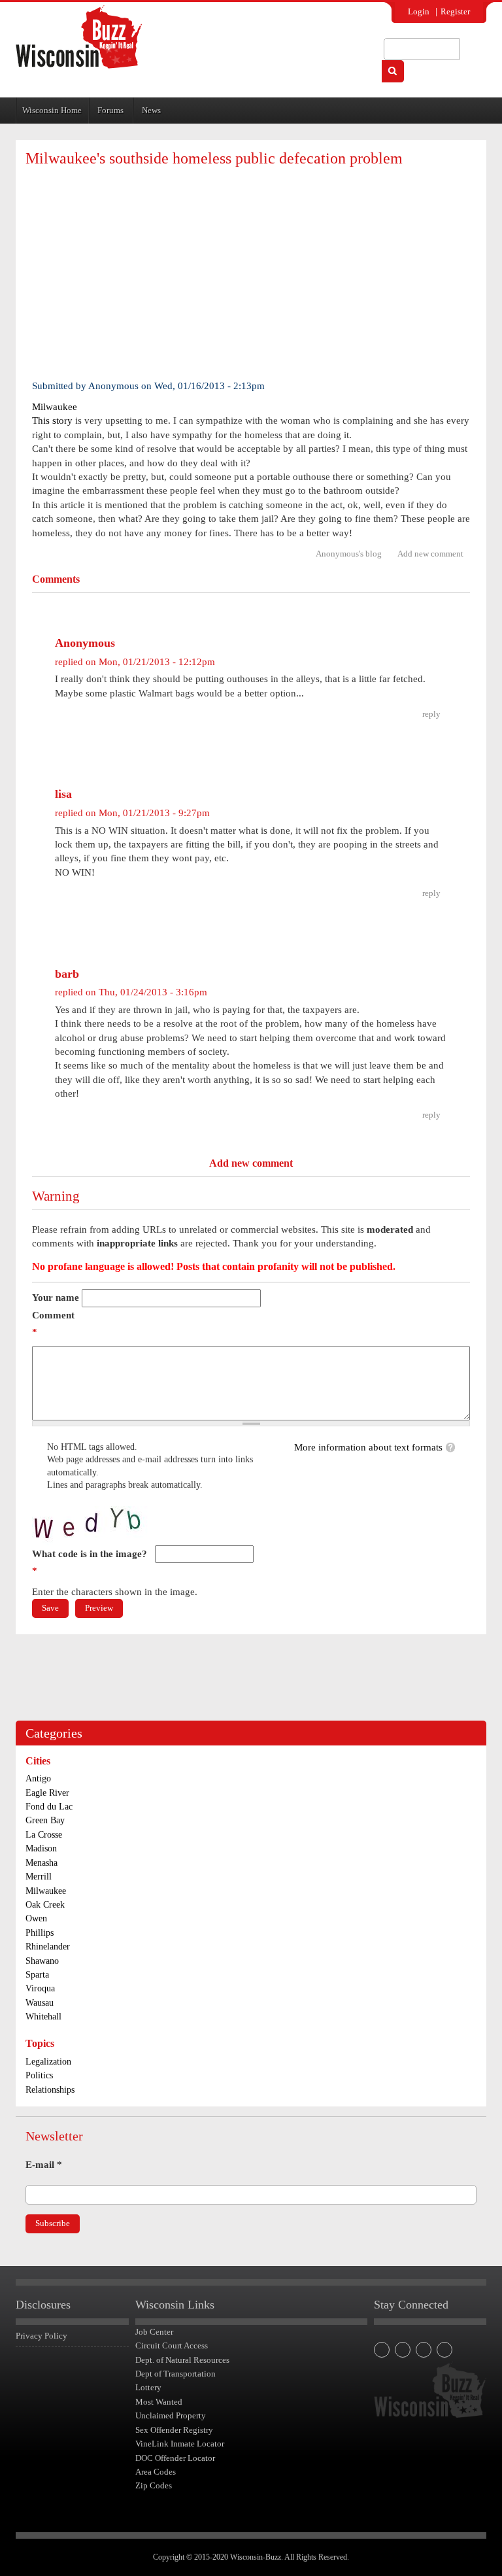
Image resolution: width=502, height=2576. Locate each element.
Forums (110, 110)
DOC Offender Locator (175, 2458)
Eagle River (47, 1793)
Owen (36, 1918)
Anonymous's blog (349, 554)
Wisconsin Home (52, 110)
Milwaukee (55, 407)
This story (52, 421)
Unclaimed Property (171, 2415)
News (151, 110)
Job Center (154, 2332)
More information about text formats (368, 1447)
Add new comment (430, 554)
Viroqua (40, 1988)
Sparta (37, 1975)
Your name (56, 1297)
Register (455, 11)
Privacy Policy (42, 2336)
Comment (53, 1324)
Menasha (42, 1863)
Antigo (38, 1778)
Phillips (40, 1933)
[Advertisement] (251, 271)
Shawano (42, 1961)
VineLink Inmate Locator (180, 2444)
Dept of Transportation (176, 2374)
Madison (41, 1848)
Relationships (50, 2090)
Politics (39, 2075)
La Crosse (44, 1835)
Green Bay (45, 1820)
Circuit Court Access (172, 2345)
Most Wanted (159, 2402)
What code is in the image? (90, 1562)
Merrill (39, 1877)
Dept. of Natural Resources (182, 2360)
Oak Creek (45, 1905)
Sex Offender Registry (174, 2430)
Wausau (40, 2003)
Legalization (48, 2062)
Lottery (148, 2387)
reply (431, 714)
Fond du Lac (49, 1807)
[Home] (79, 37)
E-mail (44, 2165)
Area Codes (156, 2472)
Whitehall (43, 2017)
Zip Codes (154, 2485)
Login (419, 11)
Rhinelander (48, 1947)
